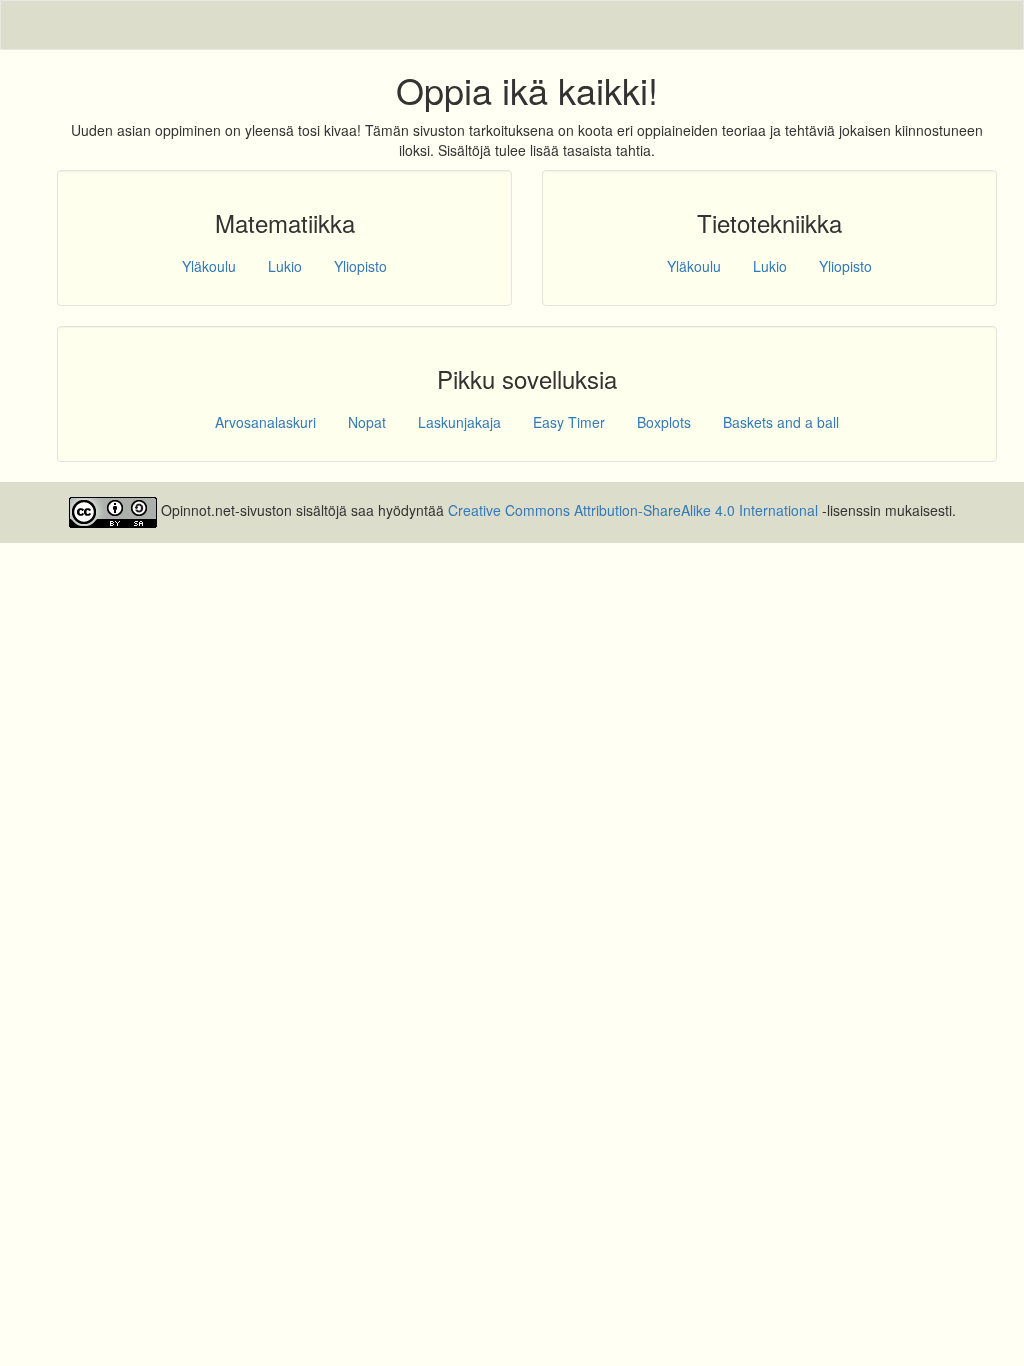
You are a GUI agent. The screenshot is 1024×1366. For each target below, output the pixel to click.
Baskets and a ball (781, 422)
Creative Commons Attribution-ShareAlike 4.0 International (633, 511)
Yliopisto (360, 266)
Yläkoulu (209, 266)
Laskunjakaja (459, 422)
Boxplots (664, 422)
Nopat (367, 422)
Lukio (285, 266)
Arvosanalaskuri (265, 422)
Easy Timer (569, 422)
